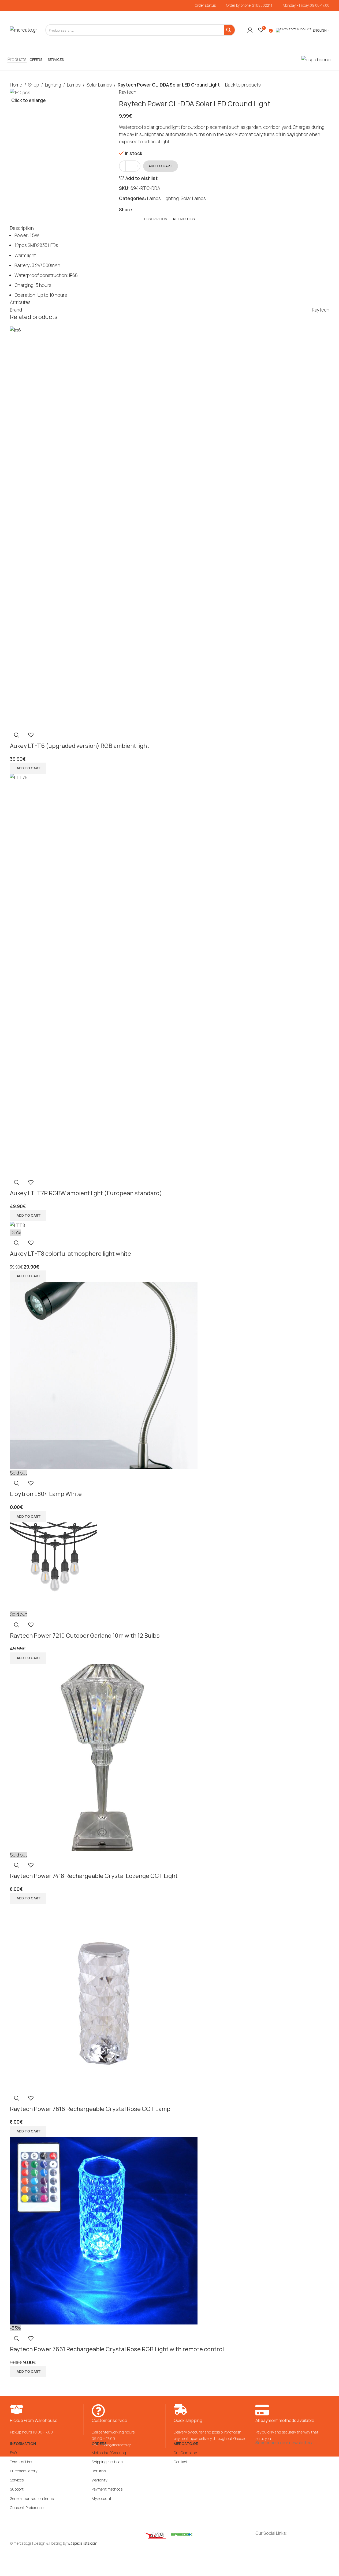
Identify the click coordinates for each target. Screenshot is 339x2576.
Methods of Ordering (109, 2453)
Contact (181, 2462)
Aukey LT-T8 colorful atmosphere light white (70, 1254)
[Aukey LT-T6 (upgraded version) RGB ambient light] (170, 527)
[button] (28, 768)
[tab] (156, 219)
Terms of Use (21, 2462)
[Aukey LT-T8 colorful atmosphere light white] (18, 1225)
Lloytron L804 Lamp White (46, 1494)
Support (17, 2489)
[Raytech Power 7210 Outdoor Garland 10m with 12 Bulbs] (54, 1566)
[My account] (250, 30)
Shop (34, 85)
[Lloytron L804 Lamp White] (104, 1375)
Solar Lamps (99, 85)
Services (17, 2480)
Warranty (99, 2480)
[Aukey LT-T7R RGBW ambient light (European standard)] (170, 974)
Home (16, 85)
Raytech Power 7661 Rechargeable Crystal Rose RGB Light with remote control (117, 2349)
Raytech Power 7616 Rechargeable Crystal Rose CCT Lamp (90, 2109)
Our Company (185, 2453)
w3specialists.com (82, 2543)
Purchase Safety (24, 2471)
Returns (99, 2471)
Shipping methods (107, 2462)
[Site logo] (24, 30)
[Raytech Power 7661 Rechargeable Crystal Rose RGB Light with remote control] (104, 2230)
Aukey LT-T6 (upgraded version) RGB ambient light (80, 746)
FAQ (13, 2453)
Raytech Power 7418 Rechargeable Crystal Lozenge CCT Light (94, 1876)
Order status (205, 5)
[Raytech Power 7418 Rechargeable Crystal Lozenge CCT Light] (104, 1757)
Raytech (128, 92)
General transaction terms (32, 2498)
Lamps (74, 85)
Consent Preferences (28, 2508)
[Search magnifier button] (229, 30)
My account (102, 2498)
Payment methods (107, 2489)
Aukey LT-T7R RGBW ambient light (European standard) (86, 1193)
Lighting (53, 85)
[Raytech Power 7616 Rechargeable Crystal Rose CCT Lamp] (104, 1997)
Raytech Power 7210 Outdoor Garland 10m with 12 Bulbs (85, 1636)
